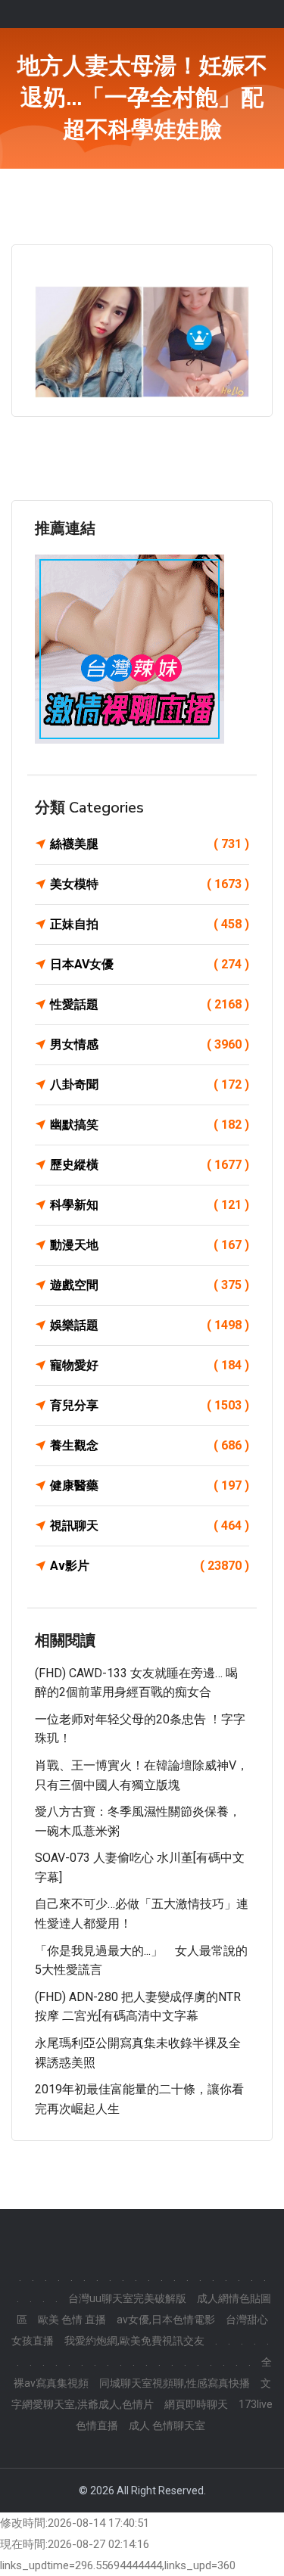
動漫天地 (150, 1245)
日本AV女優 (150, 964)
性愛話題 (150, 1004)
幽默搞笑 (150, 1125)
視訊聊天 (150, 1526)
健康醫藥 (150, 1485)
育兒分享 (150, 1405)
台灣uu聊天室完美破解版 (127, 2298)
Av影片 (150, 1566)
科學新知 (150, 1205)
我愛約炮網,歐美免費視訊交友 (134, 2341)
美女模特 (150, 884)
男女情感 (150, 1044)
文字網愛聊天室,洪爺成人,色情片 (141, 2394)
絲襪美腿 (150, 844)
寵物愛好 (150, 1365)
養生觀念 (150, 1445)
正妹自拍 (150, 924)
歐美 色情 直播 (72, 2320)
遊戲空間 (150, 1285)
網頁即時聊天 (196, 2404)
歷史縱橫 (150, 1165)
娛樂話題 (150, 1325)
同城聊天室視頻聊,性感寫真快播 (175, 2383)
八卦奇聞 (150, 1084)
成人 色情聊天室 (167, 2425)
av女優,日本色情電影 (166, 2320)
